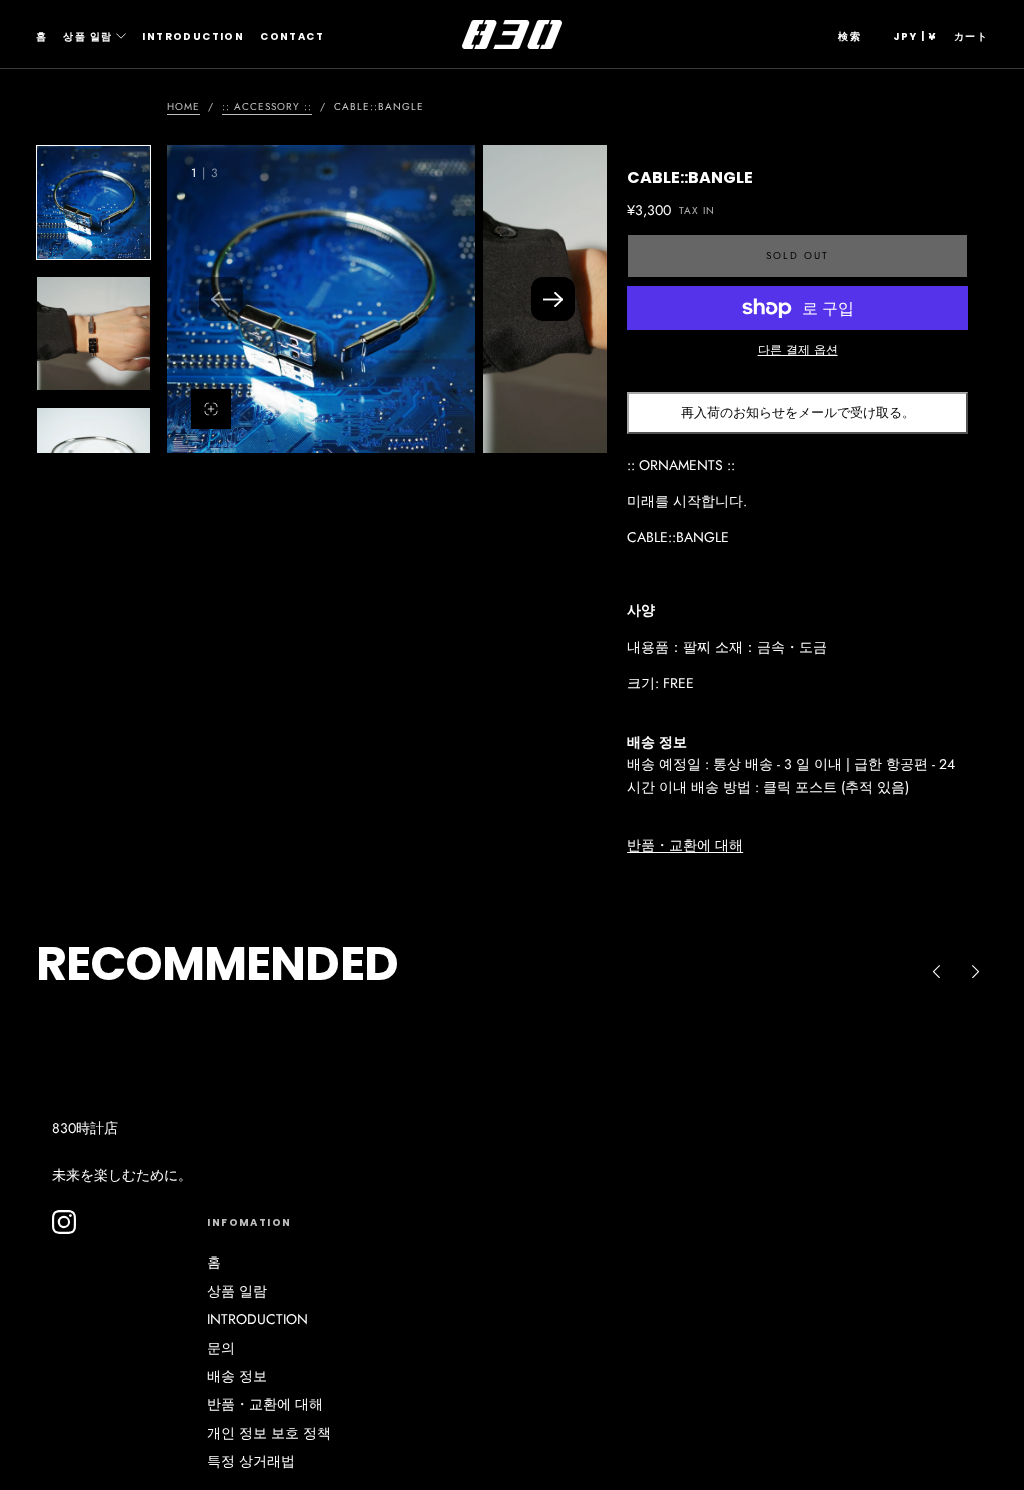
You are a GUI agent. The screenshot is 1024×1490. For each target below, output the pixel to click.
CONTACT (292, 36)
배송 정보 (237, 1376)
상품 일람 (87, 36)
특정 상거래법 (251, 1461)
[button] (849, 37)
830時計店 (85, 1128)
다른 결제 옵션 (798, 349)
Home (183, 106)
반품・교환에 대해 (685, 845)
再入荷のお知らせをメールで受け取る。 (798, 412)
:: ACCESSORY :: (267, 106)
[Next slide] (553, 299)
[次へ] (976, 972)
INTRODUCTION (193, 36)
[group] (321, 299)
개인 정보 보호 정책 (269, 1433)
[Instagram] (64, 1222)
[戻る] (936, 972)
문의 (221, 1348)
